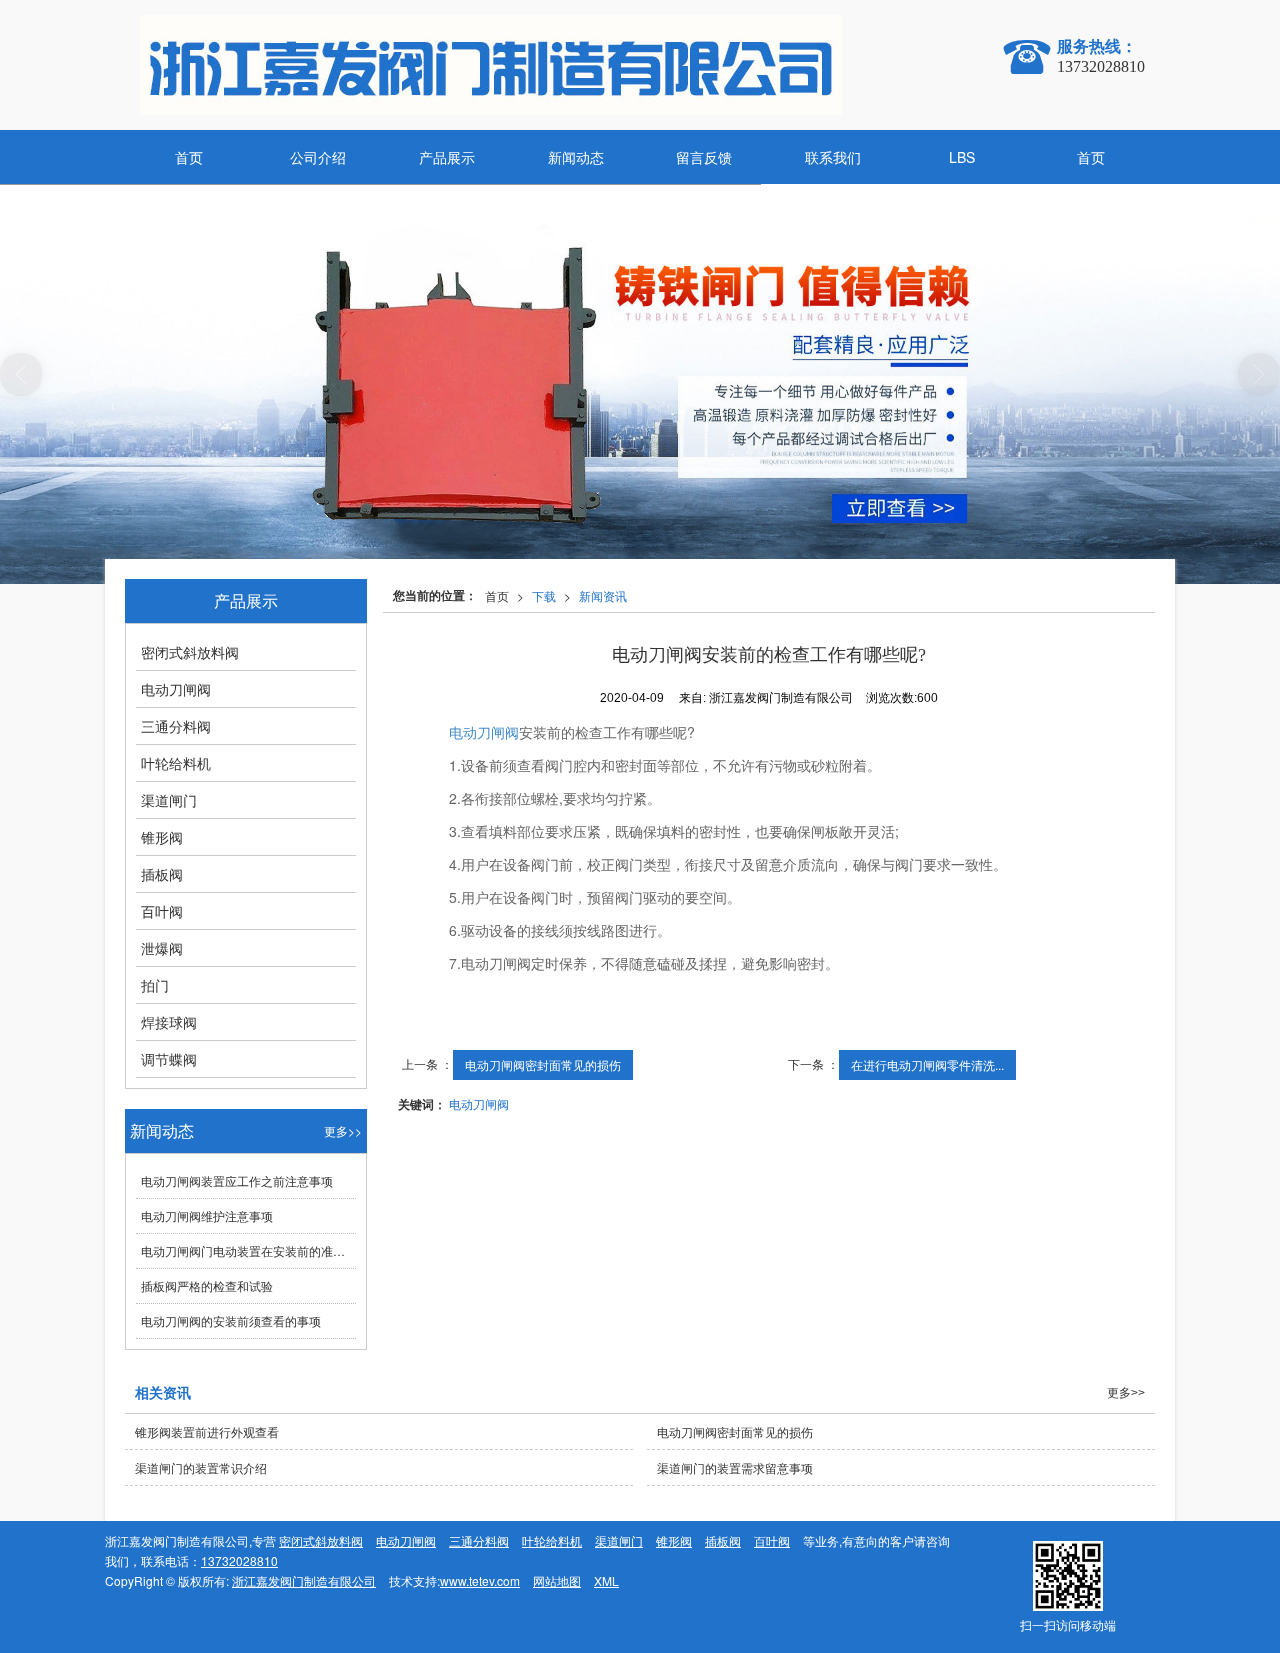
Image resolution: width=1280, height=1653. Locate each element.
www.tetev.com (480, 1580)
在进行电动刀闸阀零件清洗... (927, 1064)
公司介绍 (318, 157)
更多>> (343, 1130)
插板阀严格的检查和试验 (207, 1285)
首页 (189, 157)
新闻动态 (576, 157)
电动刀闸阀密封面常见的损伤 (543, 1064)
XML (606, 1580)
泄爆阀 (162, 948)
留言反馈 (704, 157)
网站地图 (557, 1580)
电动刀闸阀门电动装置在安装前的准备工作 (248, 1250)
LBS (962, 157)
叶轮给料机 (176, 763)
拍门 (155, 985)
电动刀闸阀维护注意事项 (207, 1215)
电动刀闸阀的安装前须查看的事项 (231, 1320)
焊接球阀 (169, 1022)
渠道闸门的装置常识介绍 (201, 1467)
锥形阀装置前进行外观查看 (207, 1431)
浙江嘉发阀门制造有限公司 (304, 1580)
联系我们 (833, 157)
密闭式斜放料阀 (190, 652)
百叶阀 (162, 911)
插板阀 (162, 874)
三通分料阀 (176, 726)
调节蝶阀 (169, 1059)
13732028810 (239, 1560)
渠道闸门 (169, 800)
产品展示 (447, 157)
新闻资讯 (603, 595)
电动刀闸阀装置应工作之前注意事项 (237, 1180)
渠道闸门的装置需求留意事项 (735, 1467)
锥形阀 (162, 837)
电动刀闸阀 (484, 732)
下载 (544, 595)
